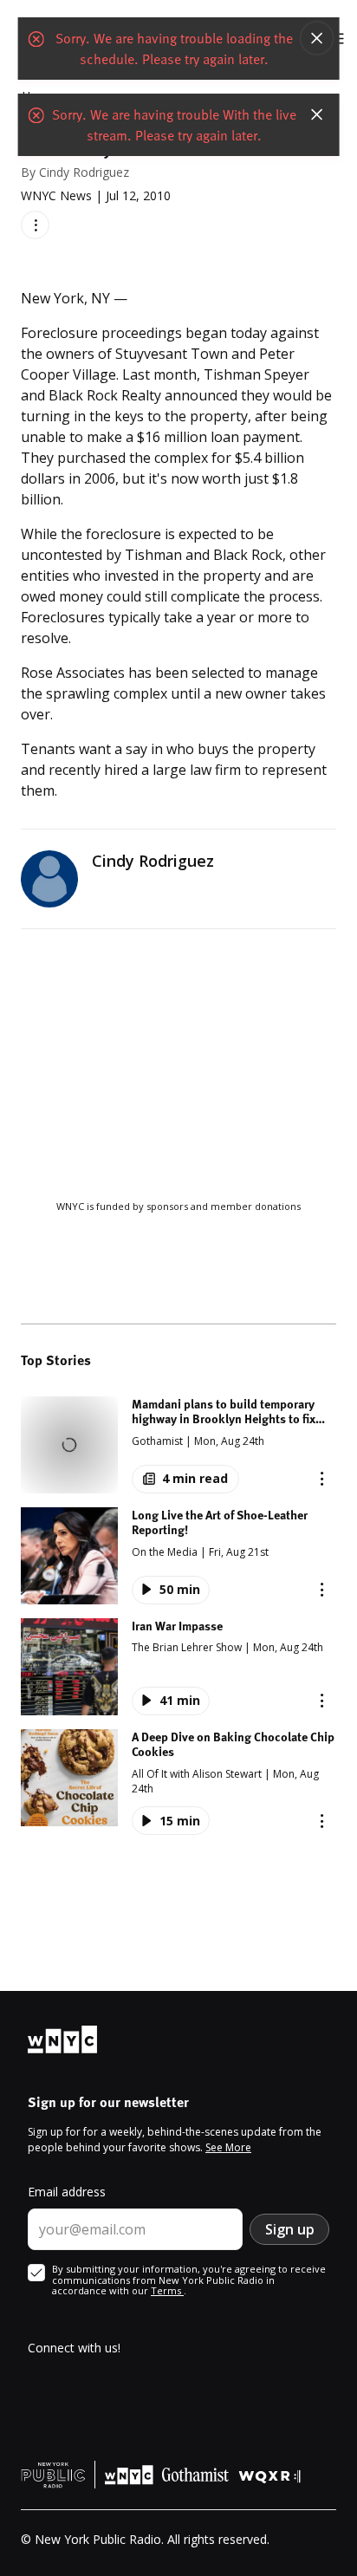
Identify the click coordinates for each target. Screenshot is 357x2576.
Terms (167, 2290)
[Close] (316, 38)
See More (228, 2147)
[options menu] (35, 225)
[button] (178, 1445)
